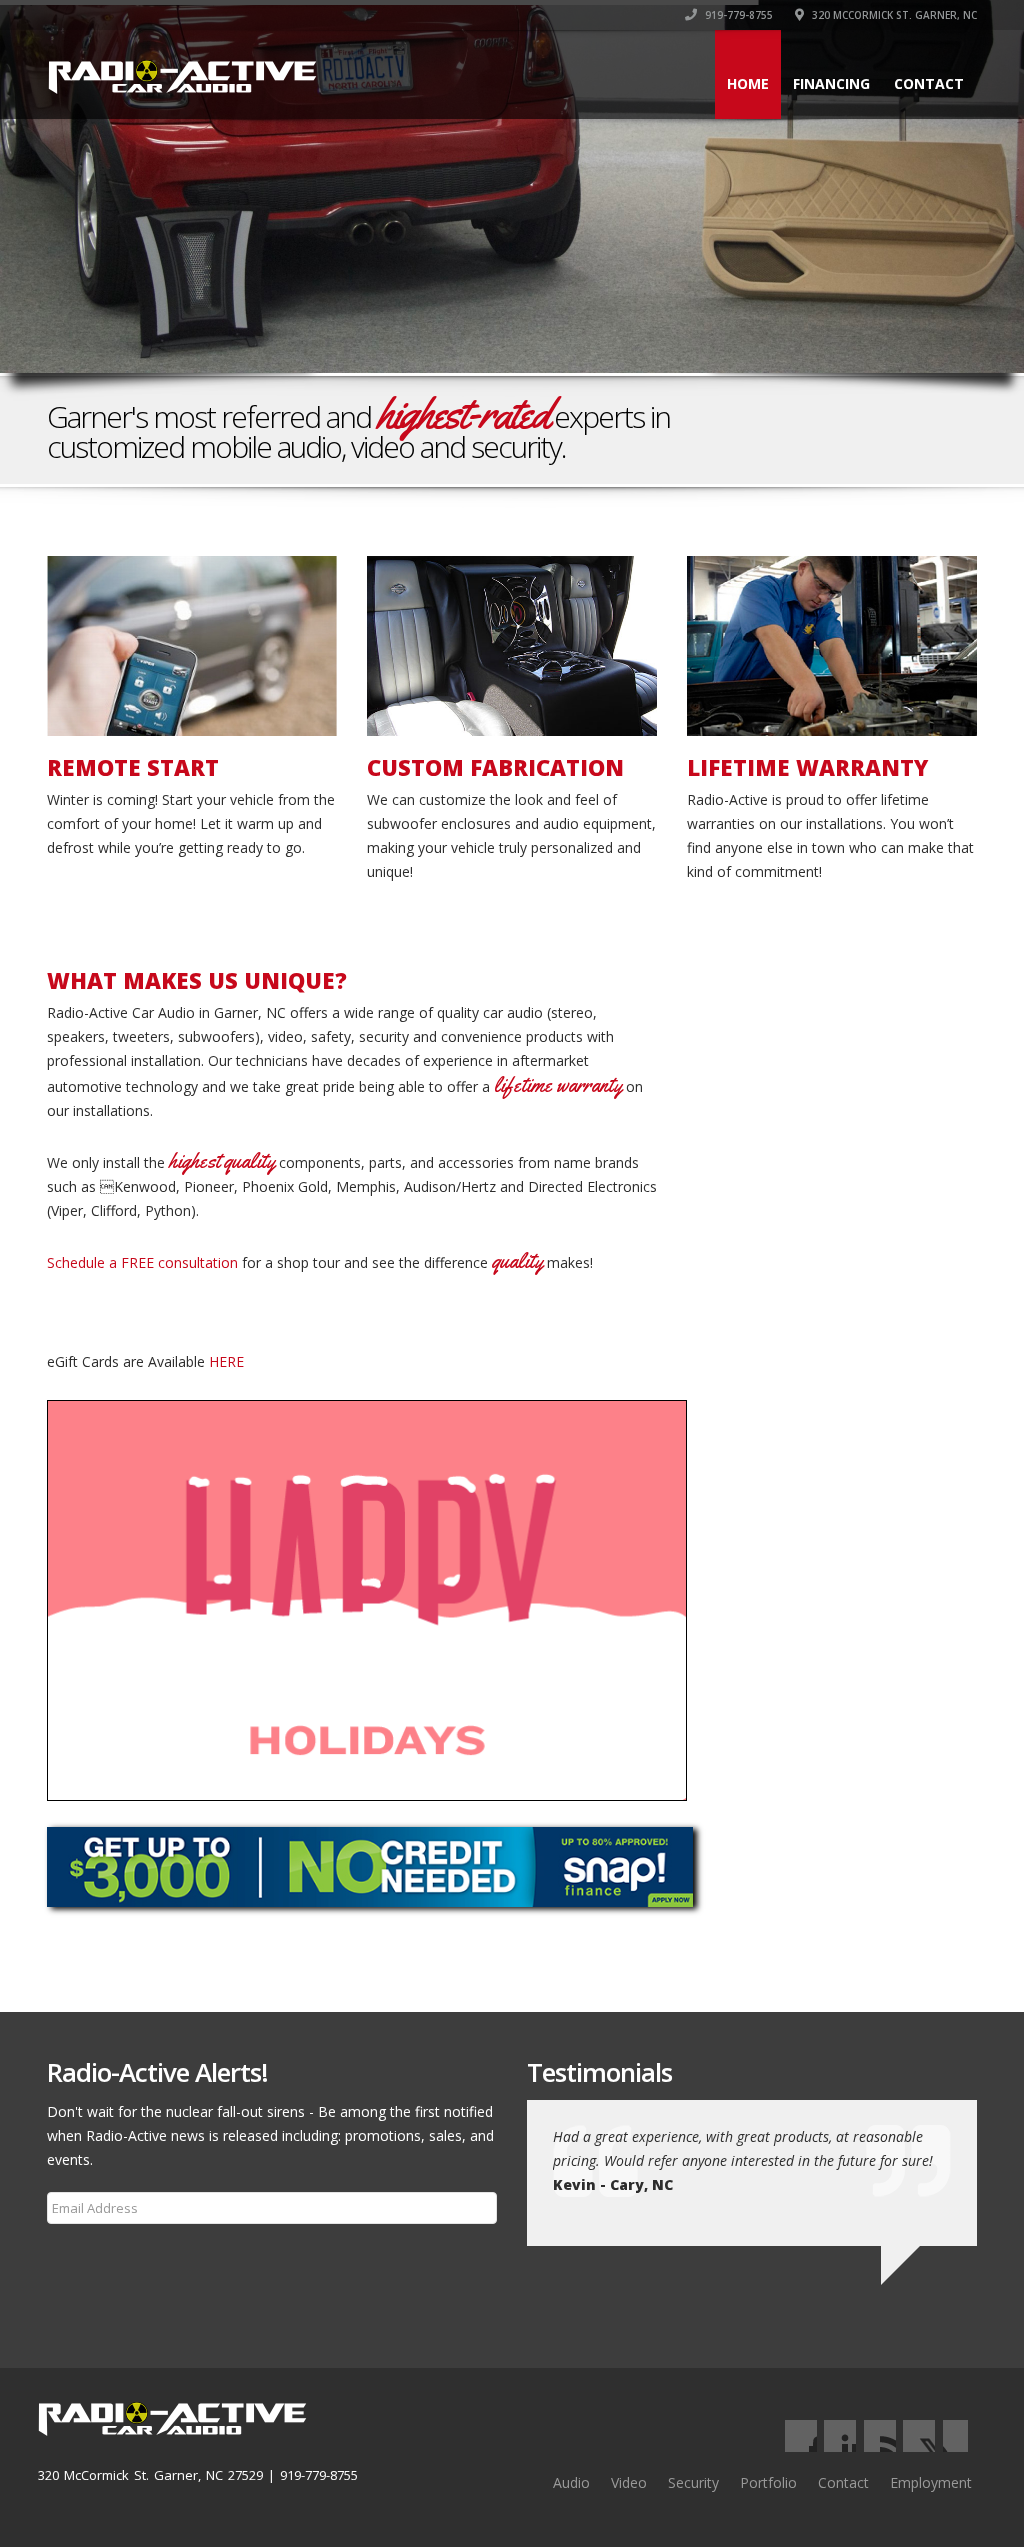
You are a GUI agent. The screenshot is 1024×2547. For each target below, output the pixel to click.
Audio (571, 2482)
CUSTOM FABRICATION (495, 767)
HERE (226, 1361)
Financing (831, 83)
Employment (931, 2482)
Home (748, 83)
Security (693, 2482)
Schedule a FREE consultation (142, 1262)
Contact (929, 83)
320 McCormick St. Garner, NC (893, 15)
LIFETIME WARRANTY (807, 767)
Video (629, 2482)
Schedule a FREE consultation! (872, 427)
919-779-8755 (737, 15)
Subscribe (90, 2256)
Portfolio (768, 2482)
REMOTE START (133, 767)
